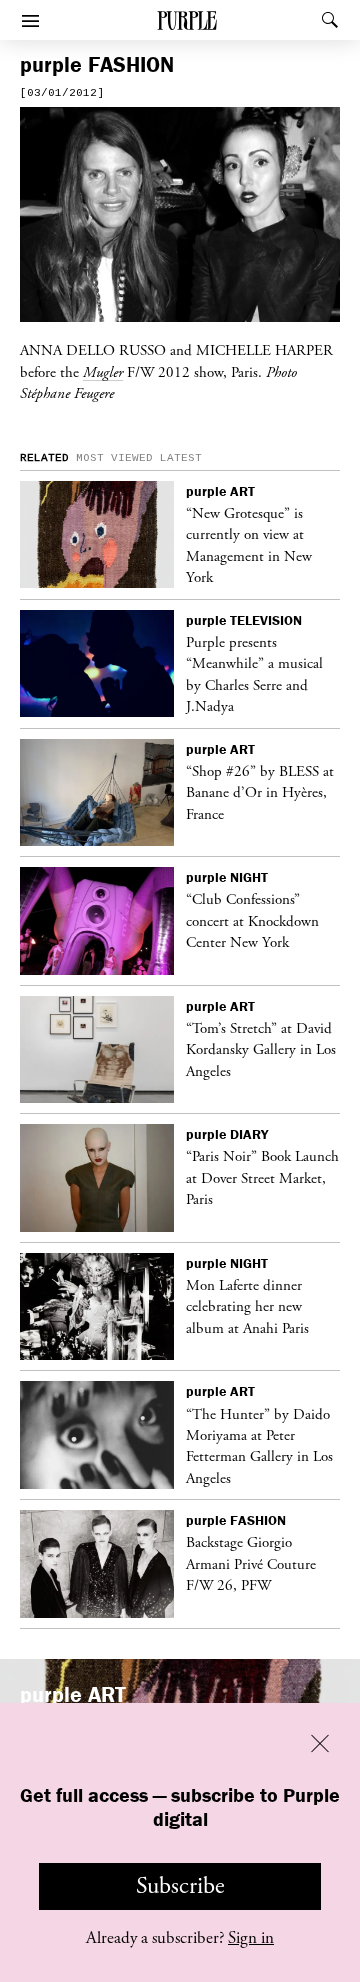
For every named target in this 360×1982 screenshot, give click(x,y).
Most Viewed (114, 458)
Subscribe (180, 1886)
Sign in (251, 1938)
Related (44, 458)
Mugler (103, 372)
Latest (181, 458)
